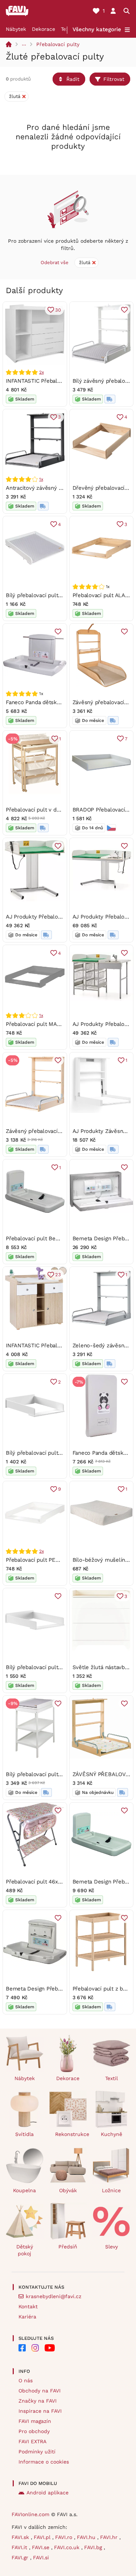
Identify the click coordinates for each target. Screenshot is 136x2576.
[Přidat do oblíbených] (124, 310)
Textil (112, 2078)
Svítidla (24, 2134)
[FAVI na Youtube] (50, 2348)
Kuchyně (112, 2134)
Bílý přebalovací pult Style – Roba (49, 595)
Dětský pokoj (25, 2250)
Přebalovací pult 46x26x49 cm (44, 1882)
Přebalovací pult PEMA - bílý (42, 1560)
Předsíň (68, 2247)
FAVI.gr (21, 2557)
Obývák (68, 2190)
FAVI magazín (35, 2421)
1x (41, 479)
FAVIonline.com (30, 2514)
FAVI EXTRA (32, 2441)
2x (42, 372)
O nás (26, 2380)
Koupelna (24, 2190)
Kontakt (28, 2306)
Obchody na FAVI (40, 2391)
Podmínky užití (37, 2452)
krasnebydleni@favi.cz (53, 2296)
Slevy (112, 2247)
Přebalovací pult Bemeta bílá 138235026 (57, 1238)
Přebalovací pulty (58, 44)
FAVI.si (41, 2557)
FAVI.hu (87, 2537)
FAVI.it (20, 2547)
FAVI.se (42, 2547)
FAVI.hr (110, 2537)
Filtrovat (114, 79)
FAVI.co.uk (68, 2547)
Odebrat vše (55, 262)
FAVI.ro (65, 2537)
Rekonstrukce (71, 2134)
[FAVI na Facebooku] (22, 2348)
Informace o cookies (44, 2462)
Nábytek (16, 29)
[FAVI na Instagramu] (35, 2348)
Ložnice (111, 2190)
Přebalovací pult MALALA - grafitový (52, 1024)
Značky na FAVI (38, 2401)
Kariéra (27, 2317)
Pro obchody (34, 2431)
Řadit (73, 79)
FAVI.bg (94, 2547)
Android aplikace (48, 2493)
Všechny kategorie (97, 29)
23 (58, 1275)
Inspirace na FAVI (40, 2411)
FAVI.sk (21, 2537)
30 (58, 310)
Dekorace (44, 29)
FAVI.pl (43, 2537)
